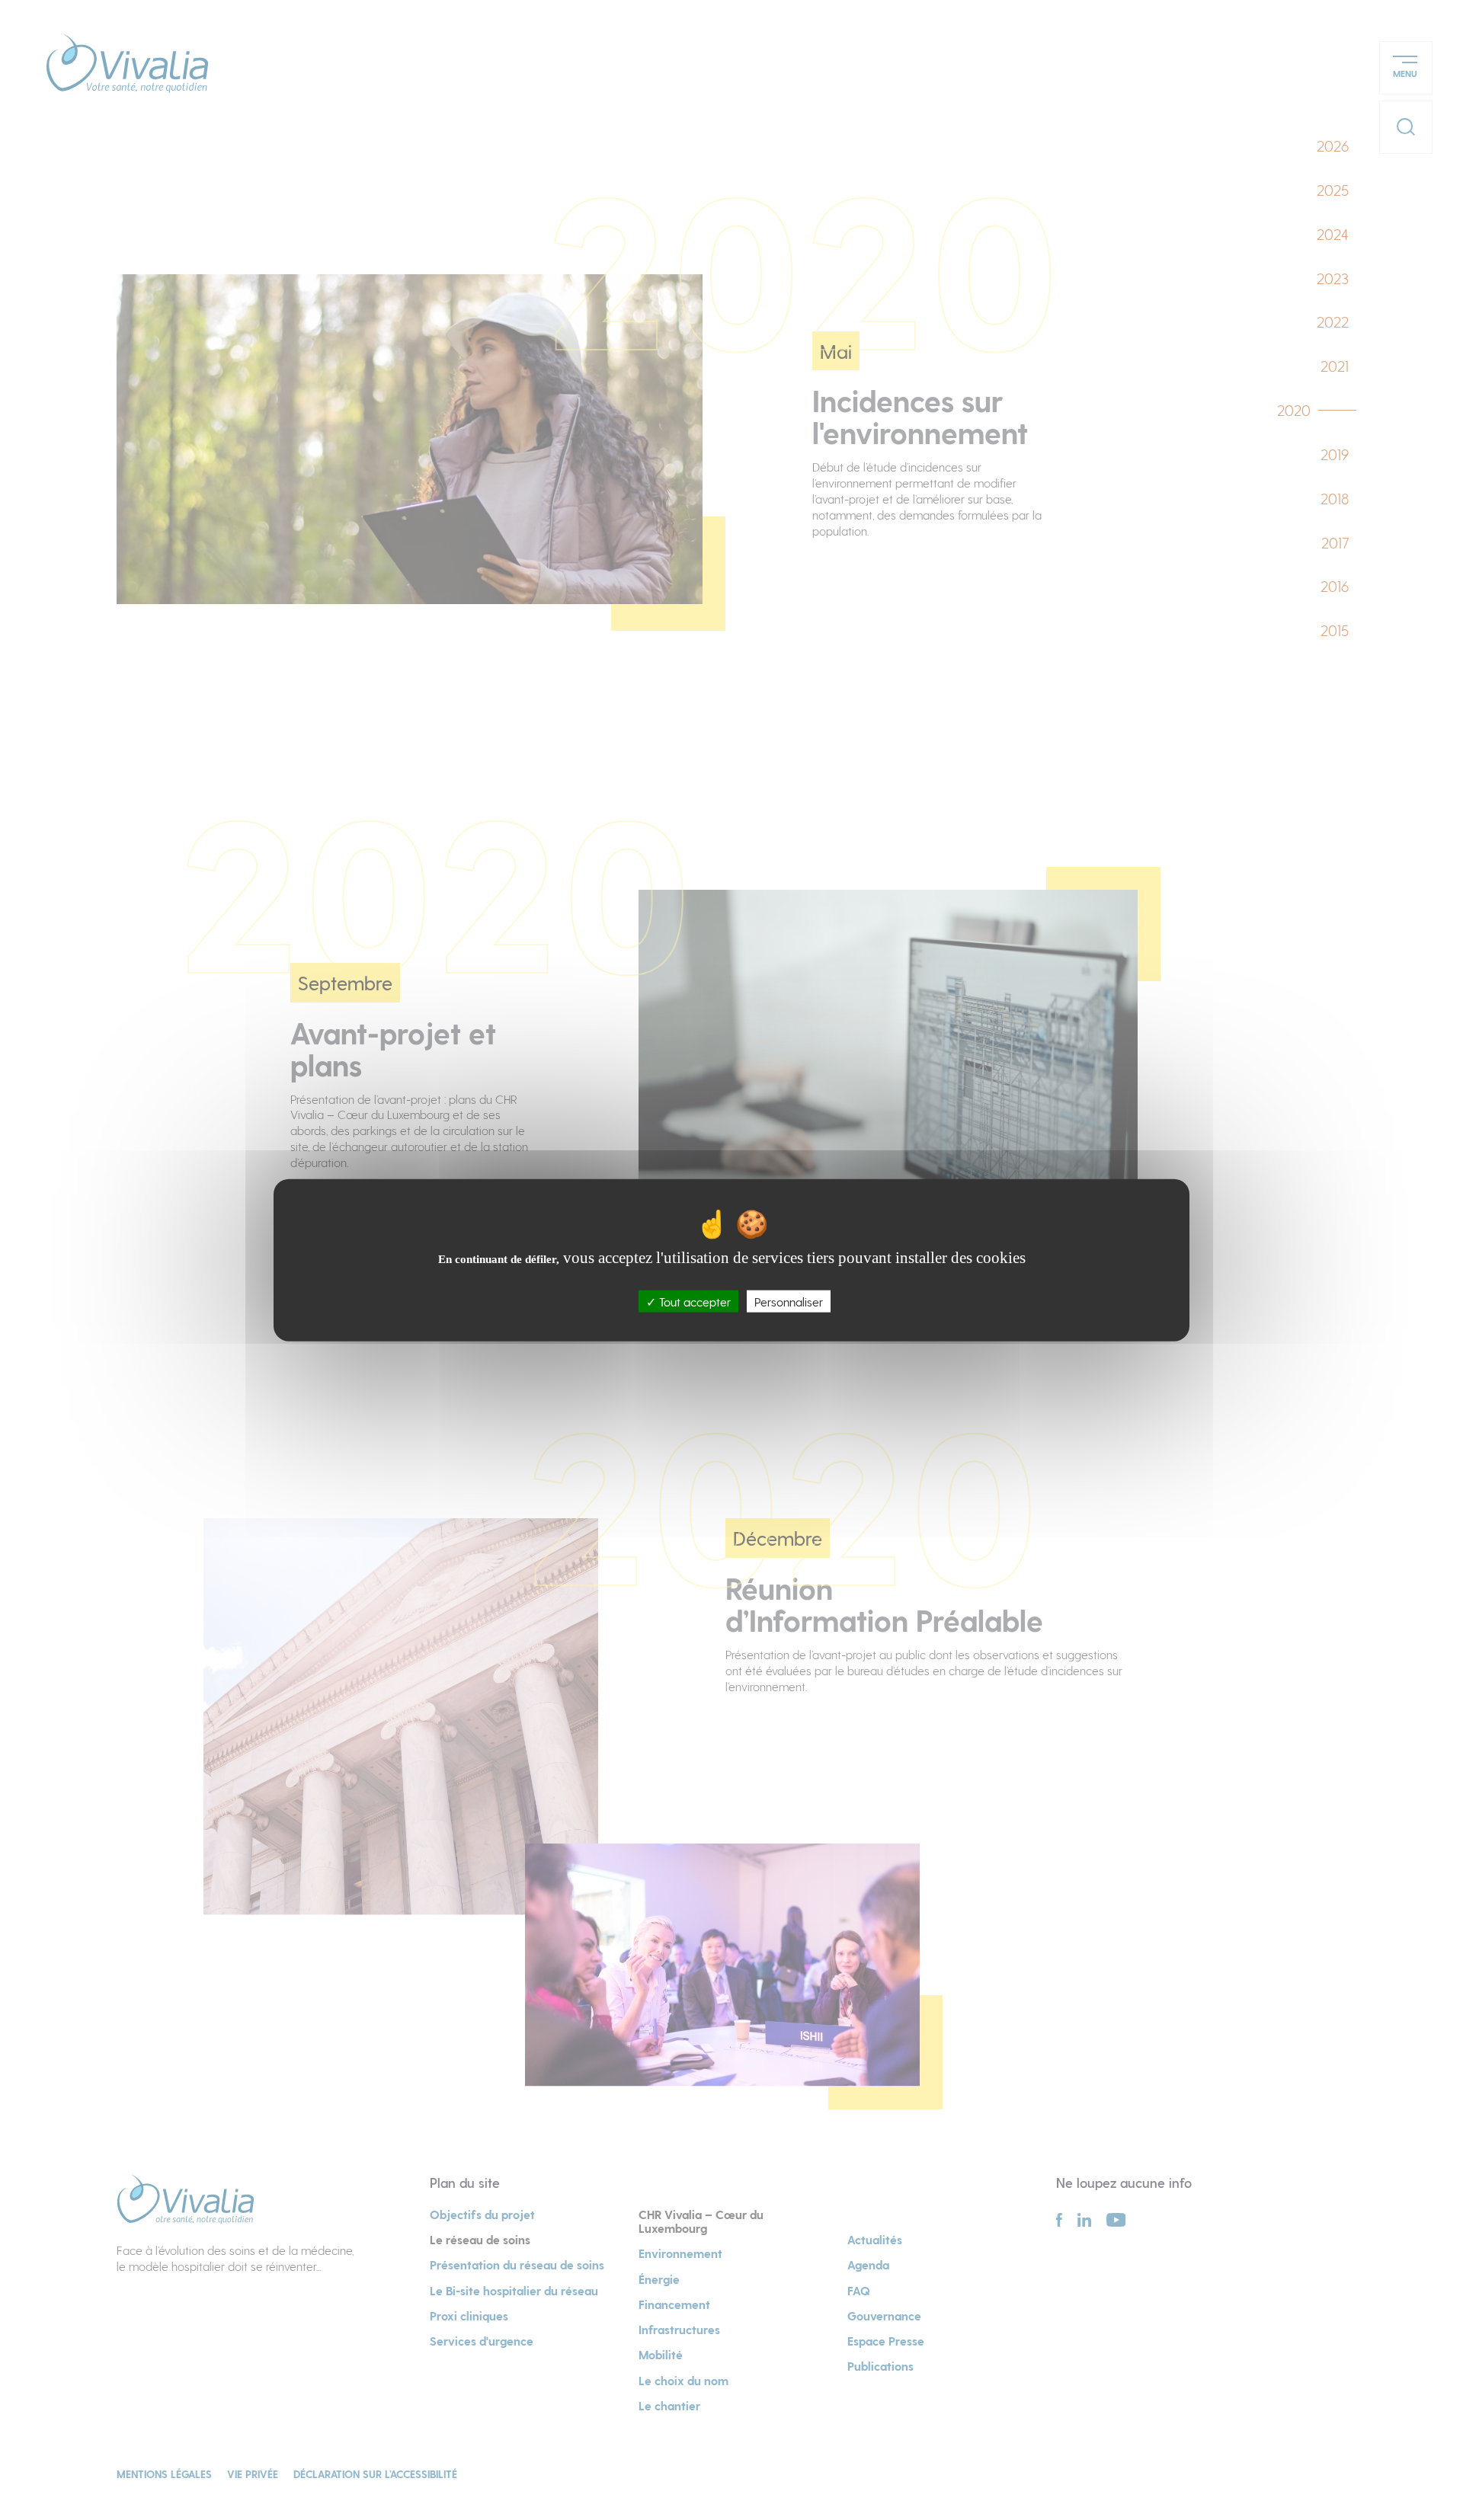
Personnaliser (789, 1301)
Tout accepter (693, 1301)
